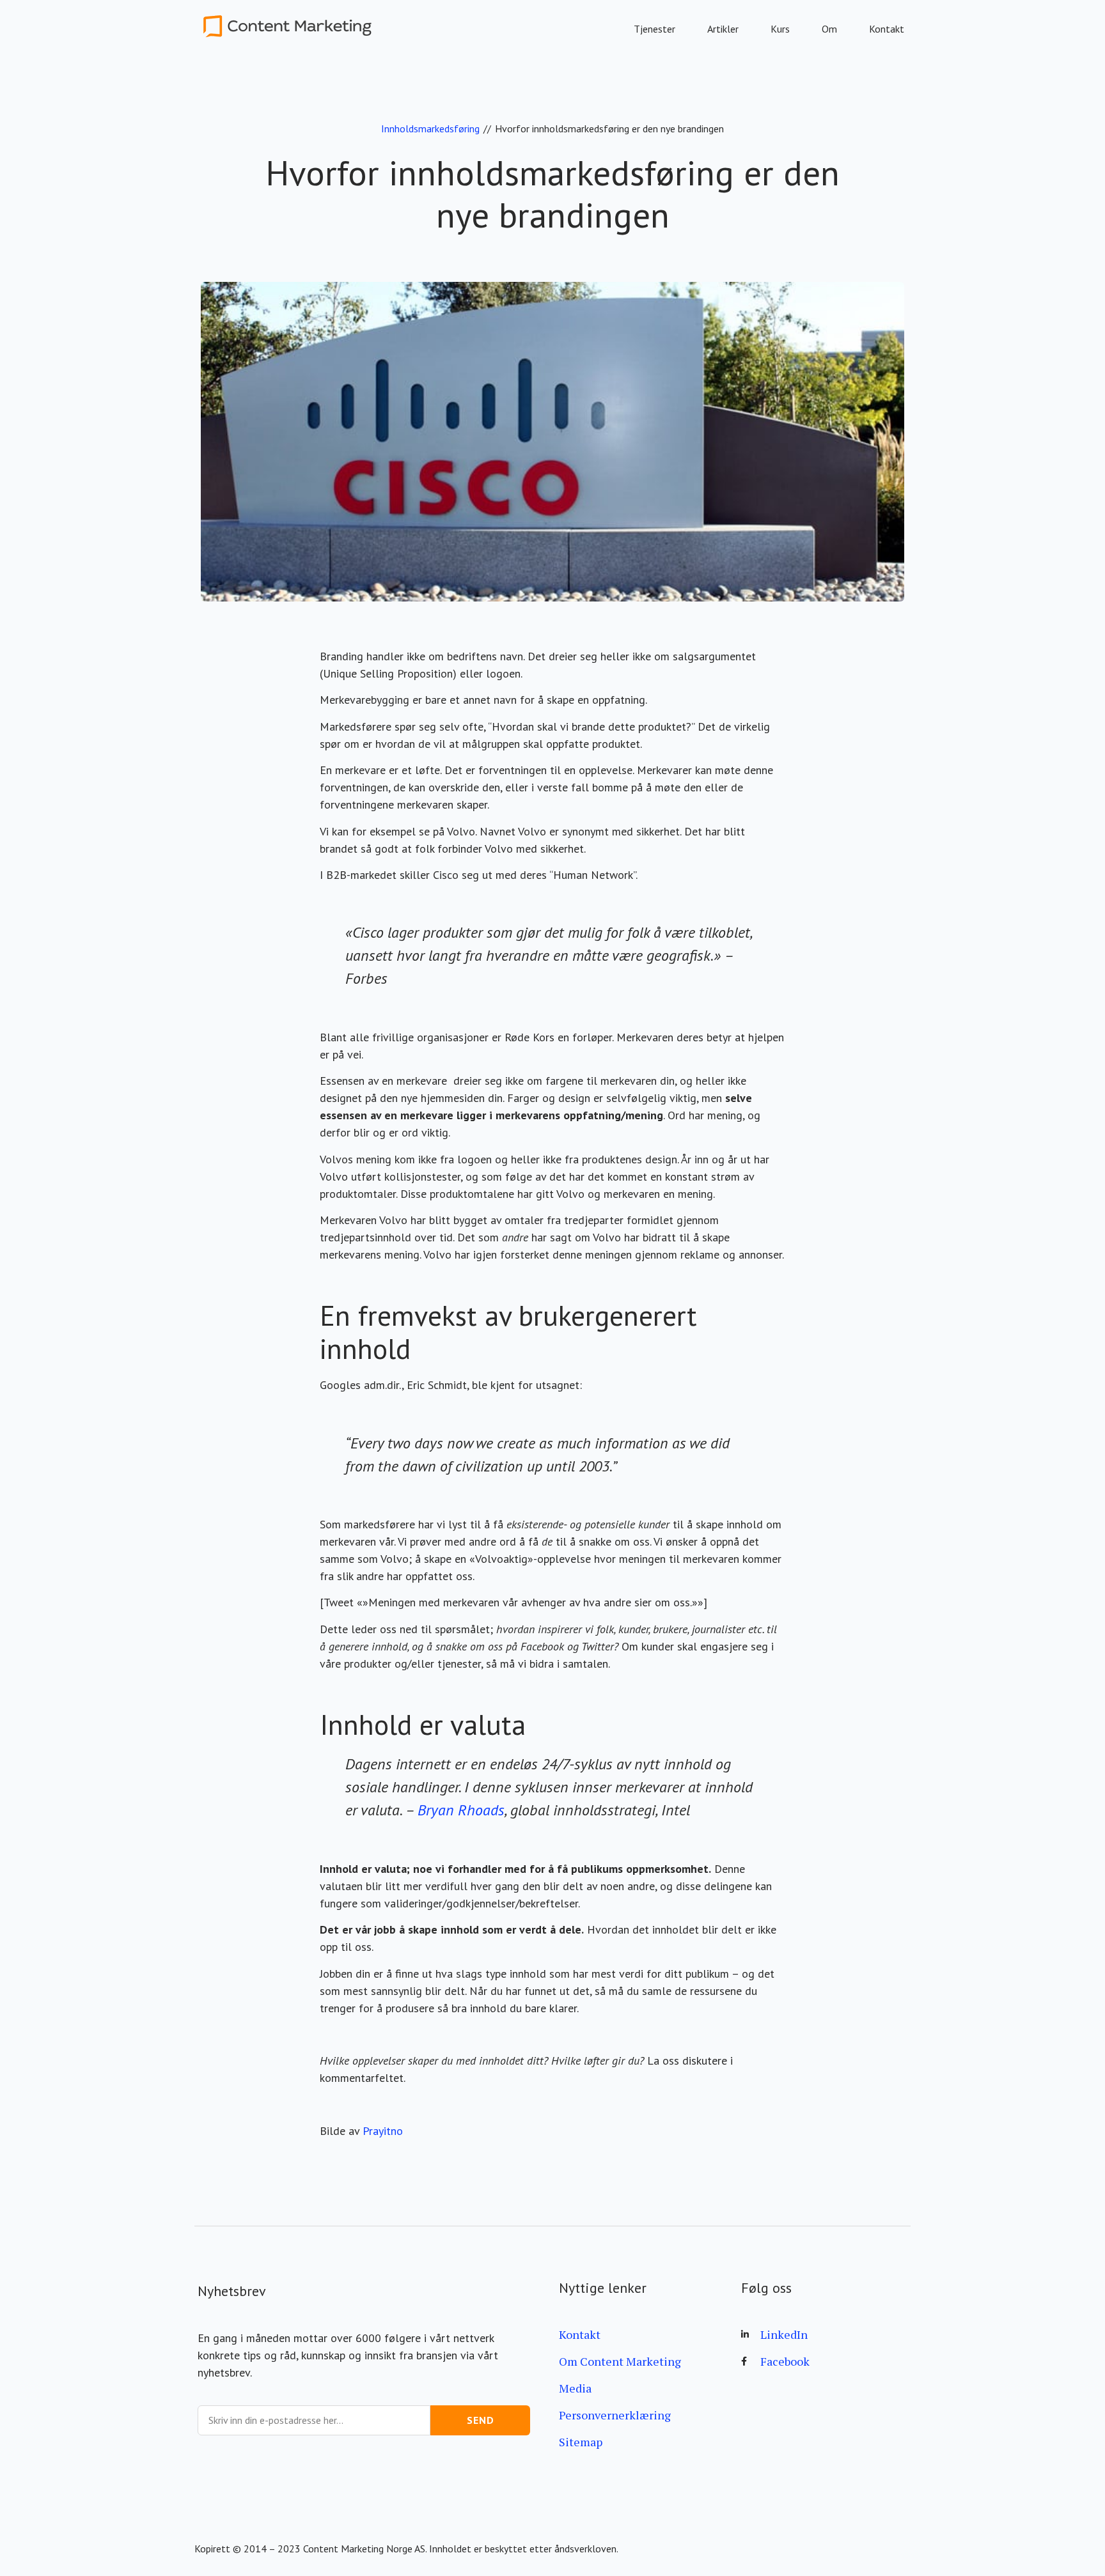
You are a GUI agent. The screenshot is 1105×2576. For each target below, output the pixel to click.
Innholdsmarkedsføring (430, 128)
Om (829, 29)
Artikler (723, 29)
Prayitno (383, 2131)
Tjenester (654, 29)
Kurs (780, 29)
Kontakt (887, 29)
